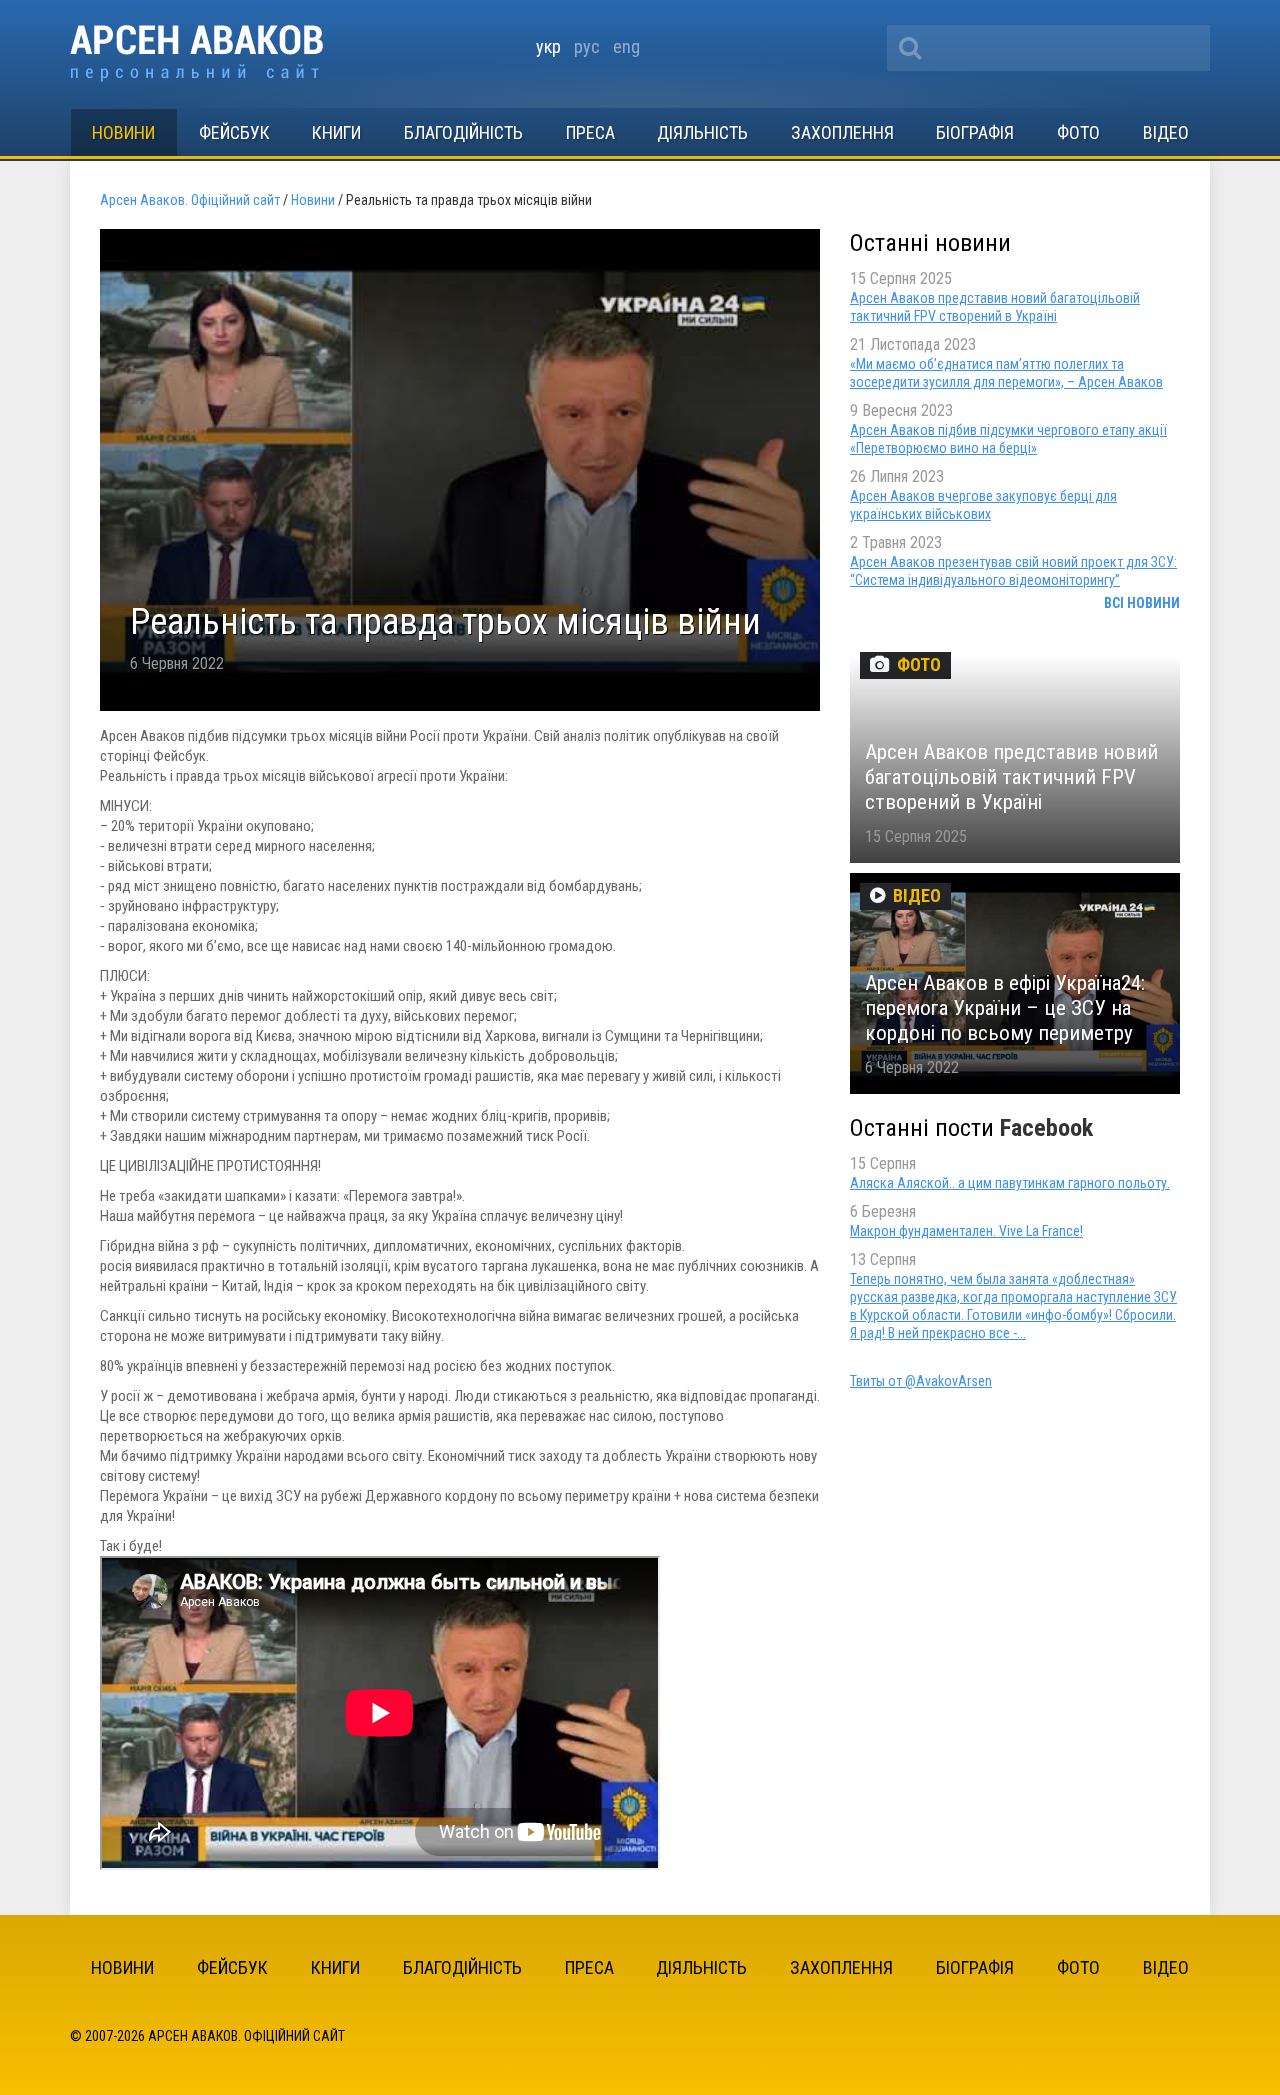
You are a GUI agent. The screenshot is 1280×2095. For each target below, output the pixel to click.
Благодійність (463, 132)
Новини (123, 132)
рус (587, 46)
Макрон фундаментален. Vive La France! (966, 1231)
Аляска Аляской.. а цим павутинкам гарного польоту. (1010, 1183)
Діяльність (702, 132)
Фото (1078, 132)
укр (548, 46)
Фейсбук (234, 132)
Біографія (975, 132)
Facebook (1046, 1128)
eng (626, 46)
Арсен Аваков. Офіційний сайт (196, 53)
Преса (590, 132)
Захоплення (842, 132)
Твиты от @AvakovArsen (921, 1381)
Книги (336, 132)
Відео (1166, 132)
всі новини (1142, 603)
